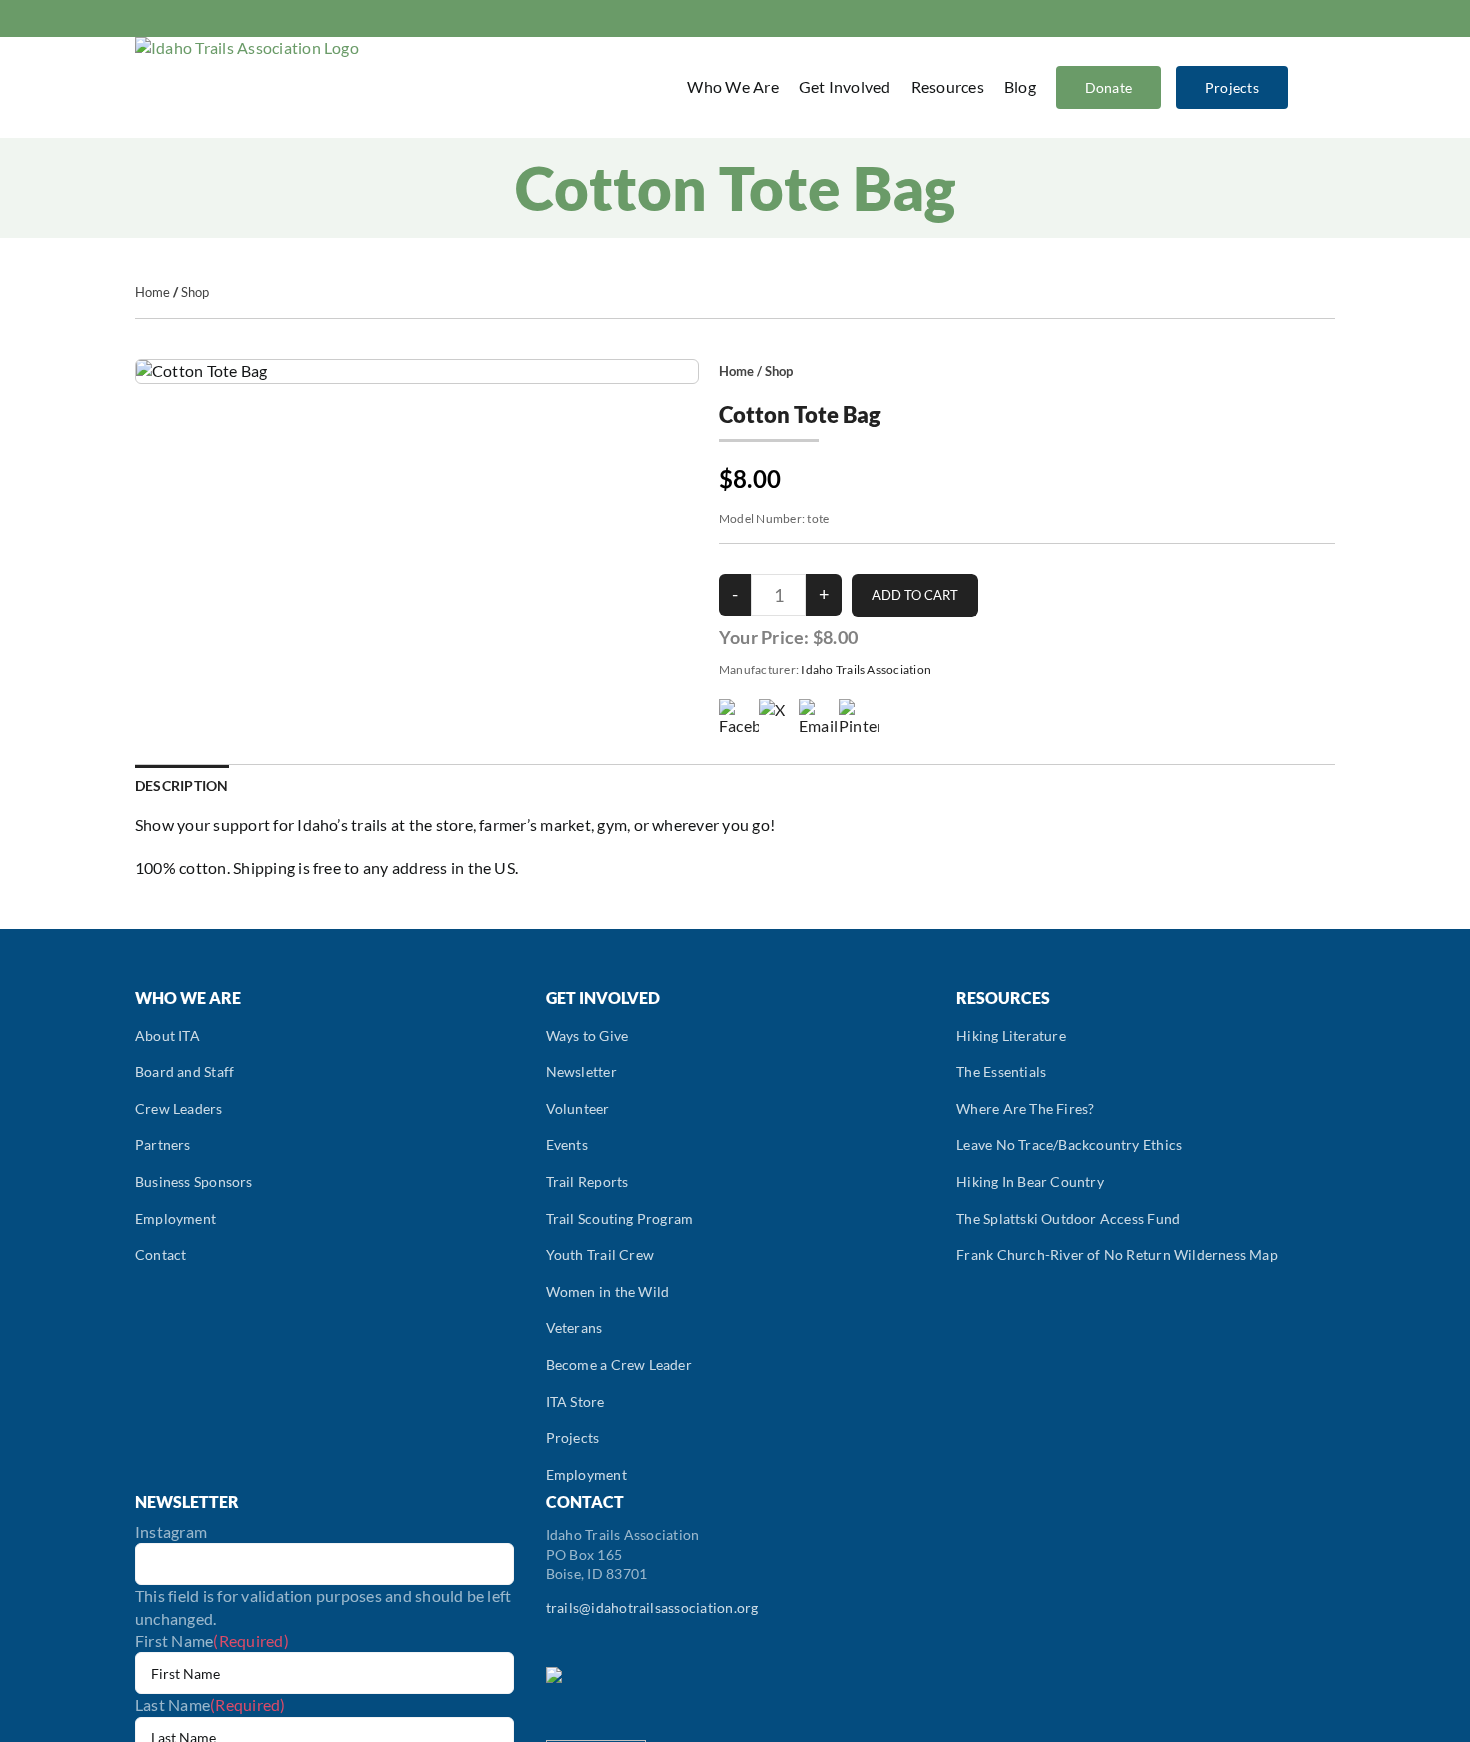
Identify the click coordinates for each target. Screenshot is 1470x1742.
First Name (212, 1640)
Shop (195, 292)
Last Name (210, 1704)
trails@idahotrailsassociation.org (652, 1607)
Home (152, 292)
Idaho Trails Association (866, 669)
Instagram (171, 1531)
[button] (1309, 87)
